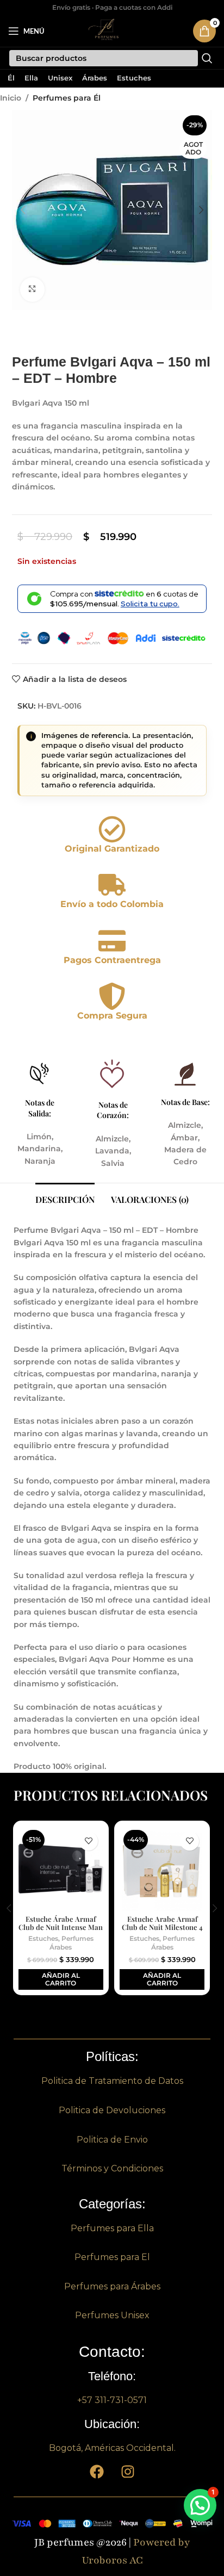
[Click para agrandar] (32, 290)
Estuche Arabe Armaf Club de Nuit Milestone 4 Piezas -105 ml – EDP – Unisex (162, 1931)
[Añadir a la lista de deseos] (88, 1841)
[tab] (65, 1198)
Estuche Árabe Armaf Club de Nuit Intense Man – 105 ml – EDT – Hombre (61, 1927)
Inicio (11, 98)
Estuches (134, 79)
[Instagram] (128, 2472)
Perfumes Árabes (71, 1943)
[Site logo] (107, 30)
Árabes (95, 79)
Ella (31, 79)
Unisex (60, 79)
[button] (23, 210)
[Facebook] (97, 2472)
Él (11, 79)
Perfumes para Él (67, 98)
